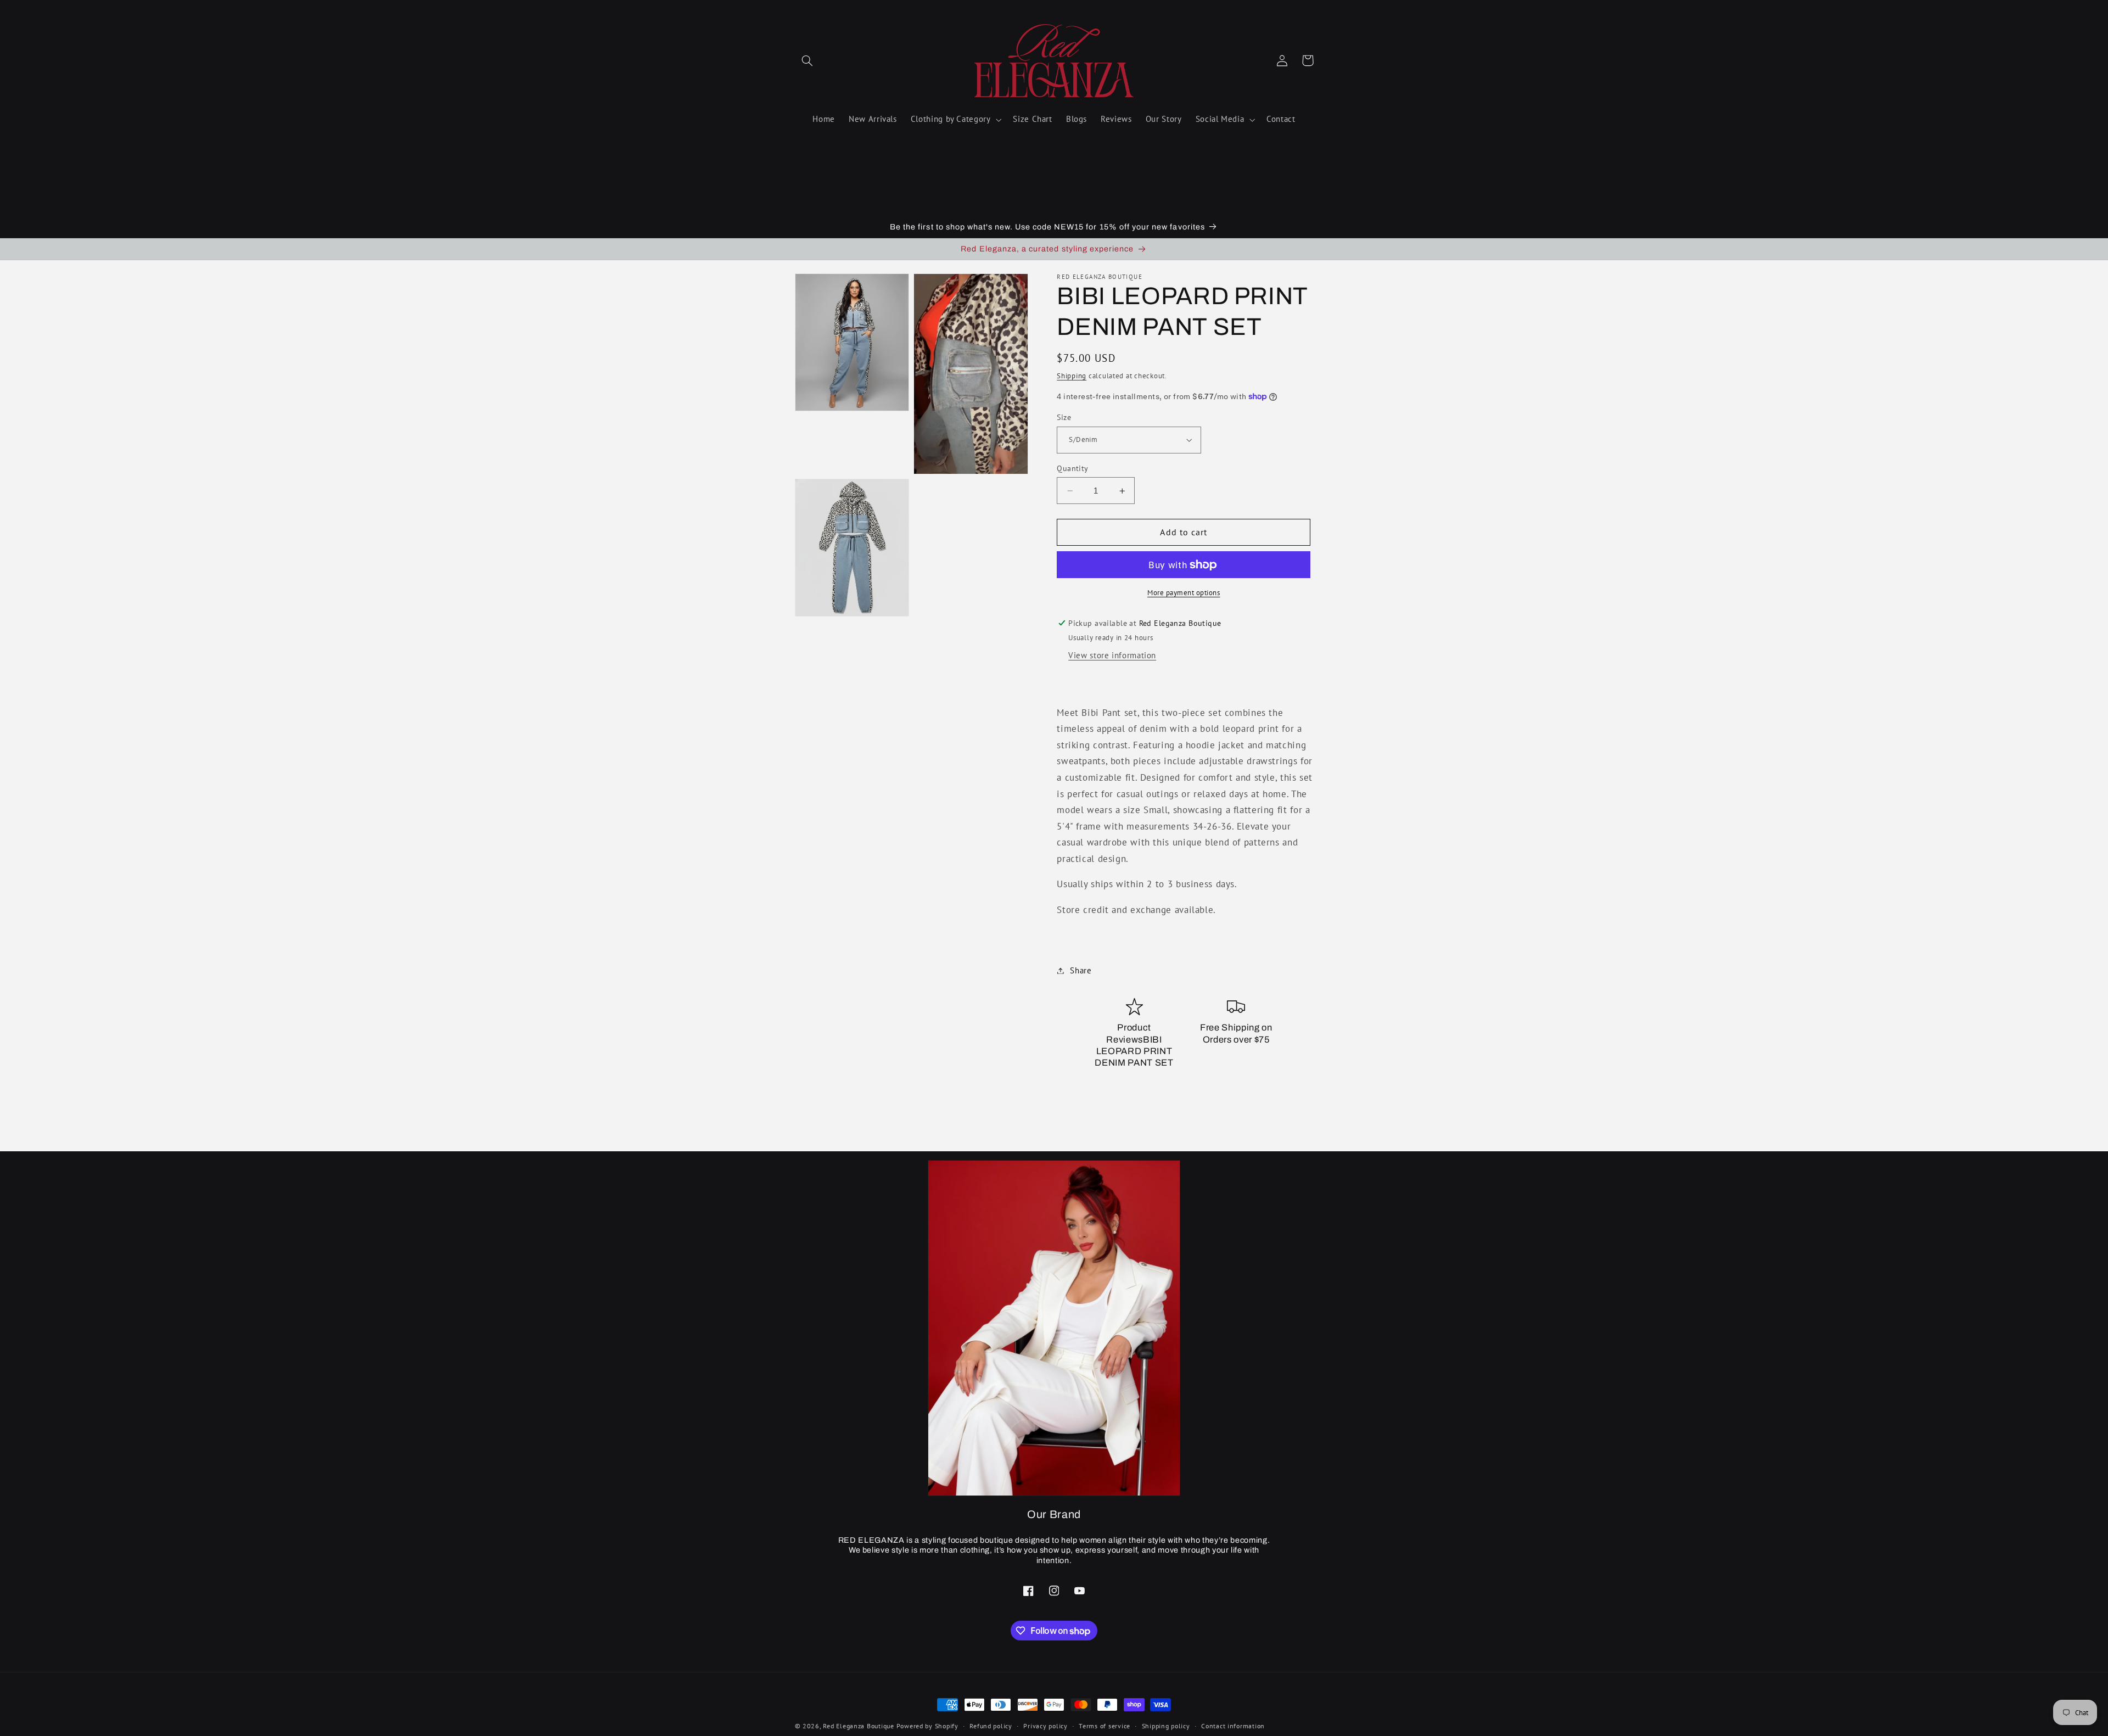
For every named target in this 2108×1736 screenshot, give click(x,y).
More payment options (1184, 592)
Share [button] (1081, 970)
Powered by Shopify (927, 1726)
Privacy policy (1045, 1726)
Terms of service (1105, 1726)
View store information (1112, 655)
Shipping (1072, 376)
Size (1064, 417)
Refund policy (991, 1726)
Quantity (1072, 468)
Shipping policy (1166, 1726)
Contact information (1233, 1726)
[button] (808, 60)
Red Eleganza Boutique (858, 1726)
